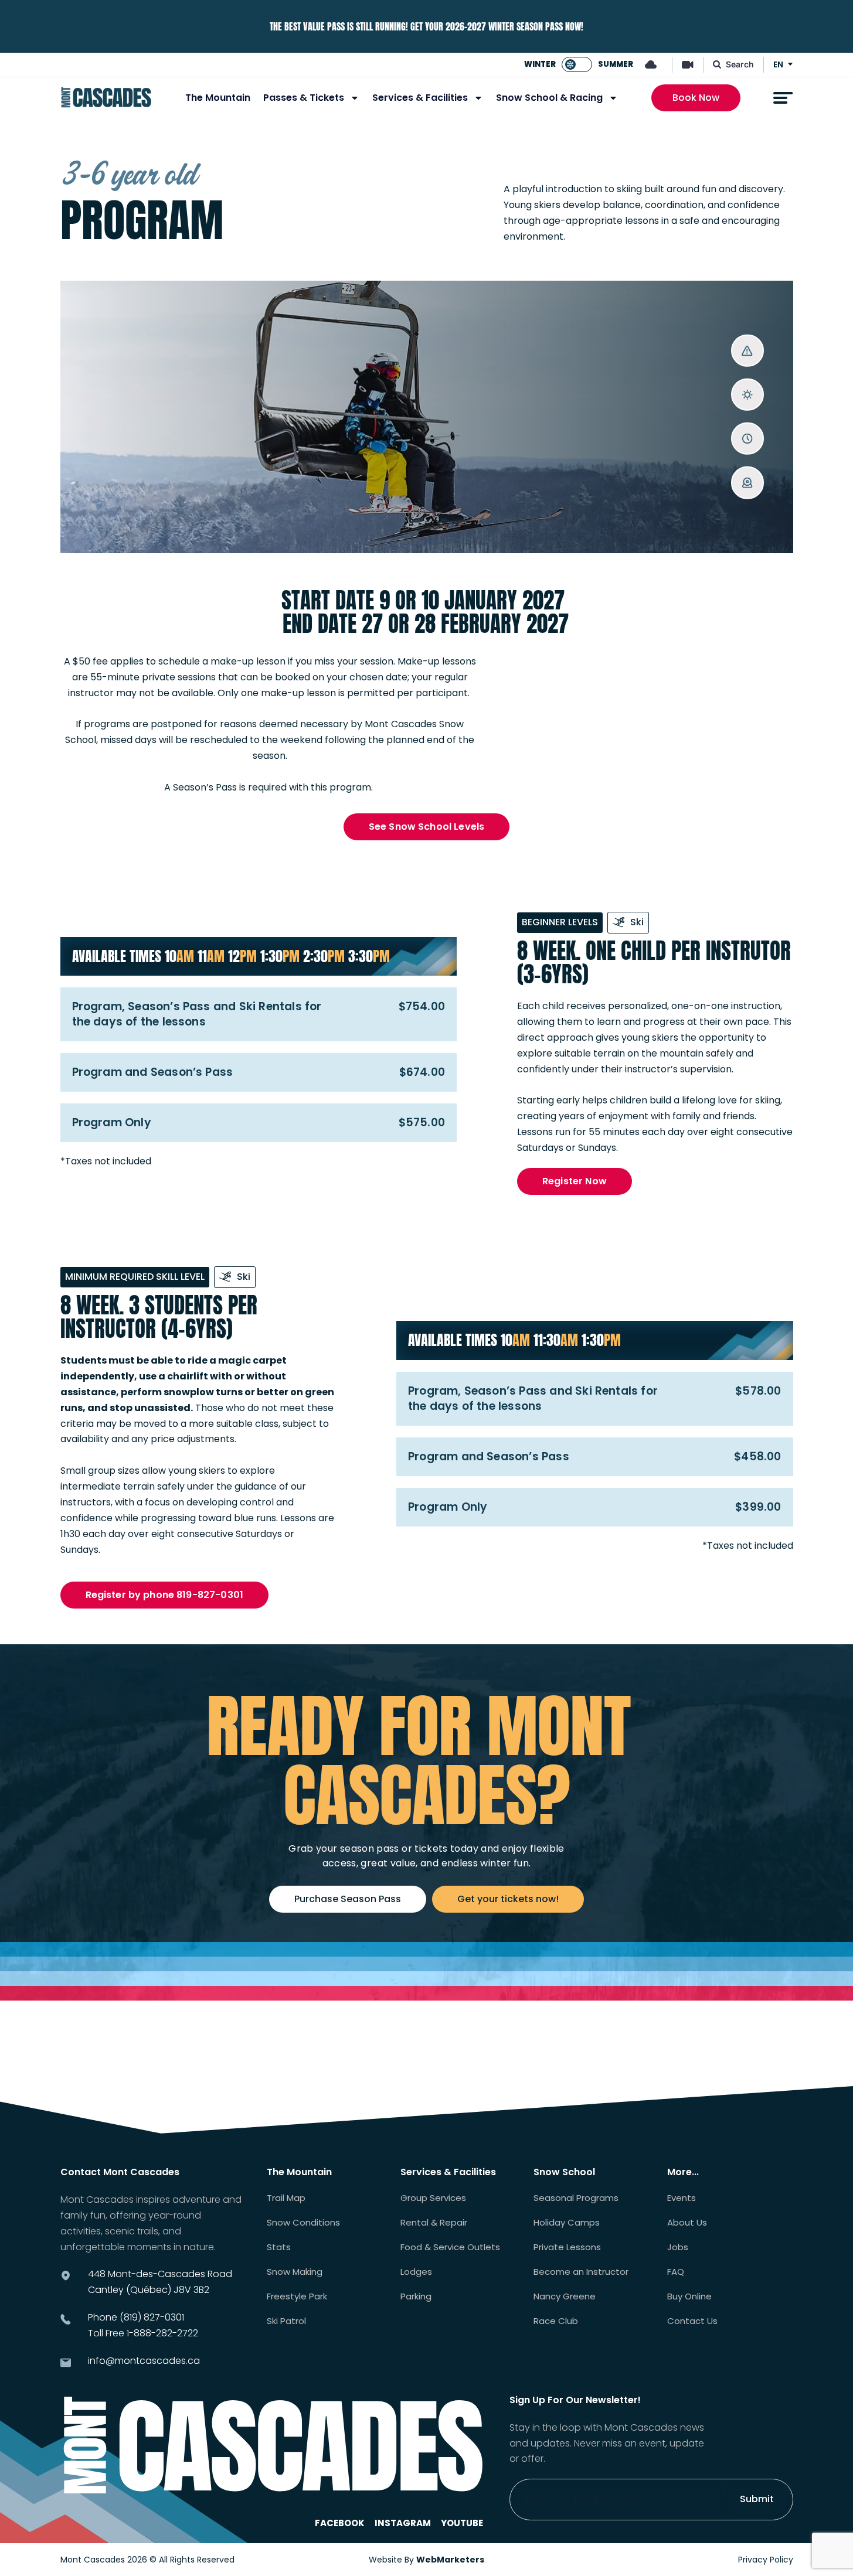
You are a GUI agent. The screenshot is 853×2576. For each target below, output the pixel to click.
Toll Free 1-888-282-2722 (143, 2333)
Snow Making (295, 2272)
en (778, 64)
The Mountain (218, 98)
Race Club (556, 2321)
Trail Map (286, 2198)
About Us (687, 2223)
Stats (279, 2247)
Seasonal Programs (576, 2198)
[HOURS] (747, 439)
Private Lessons (567, 2247)
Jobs (678, 2247)
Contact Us (692, 2321)
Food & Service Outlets (450, 2247)
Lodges (416, 2272)
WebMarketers (450, 2560)
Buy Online (689, 2296)
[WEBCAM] (747, 483)
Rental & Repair (434, 2223)
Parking (416, 2296)
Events (682, 2198)
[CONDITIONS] (747, 395)
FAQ (676, 2272)
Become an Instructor (581, 2272)
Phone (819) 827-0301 (136, 2317)
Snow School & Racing (549, 98)
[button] (165, 1595)
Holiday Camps (567, 2223)
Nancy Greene (565, 2296)
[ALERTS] (747, 351)
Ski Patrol (286, 2321)
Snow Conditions (303, 2223)
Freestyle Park (297, 2296)
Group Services (433, 2198)
